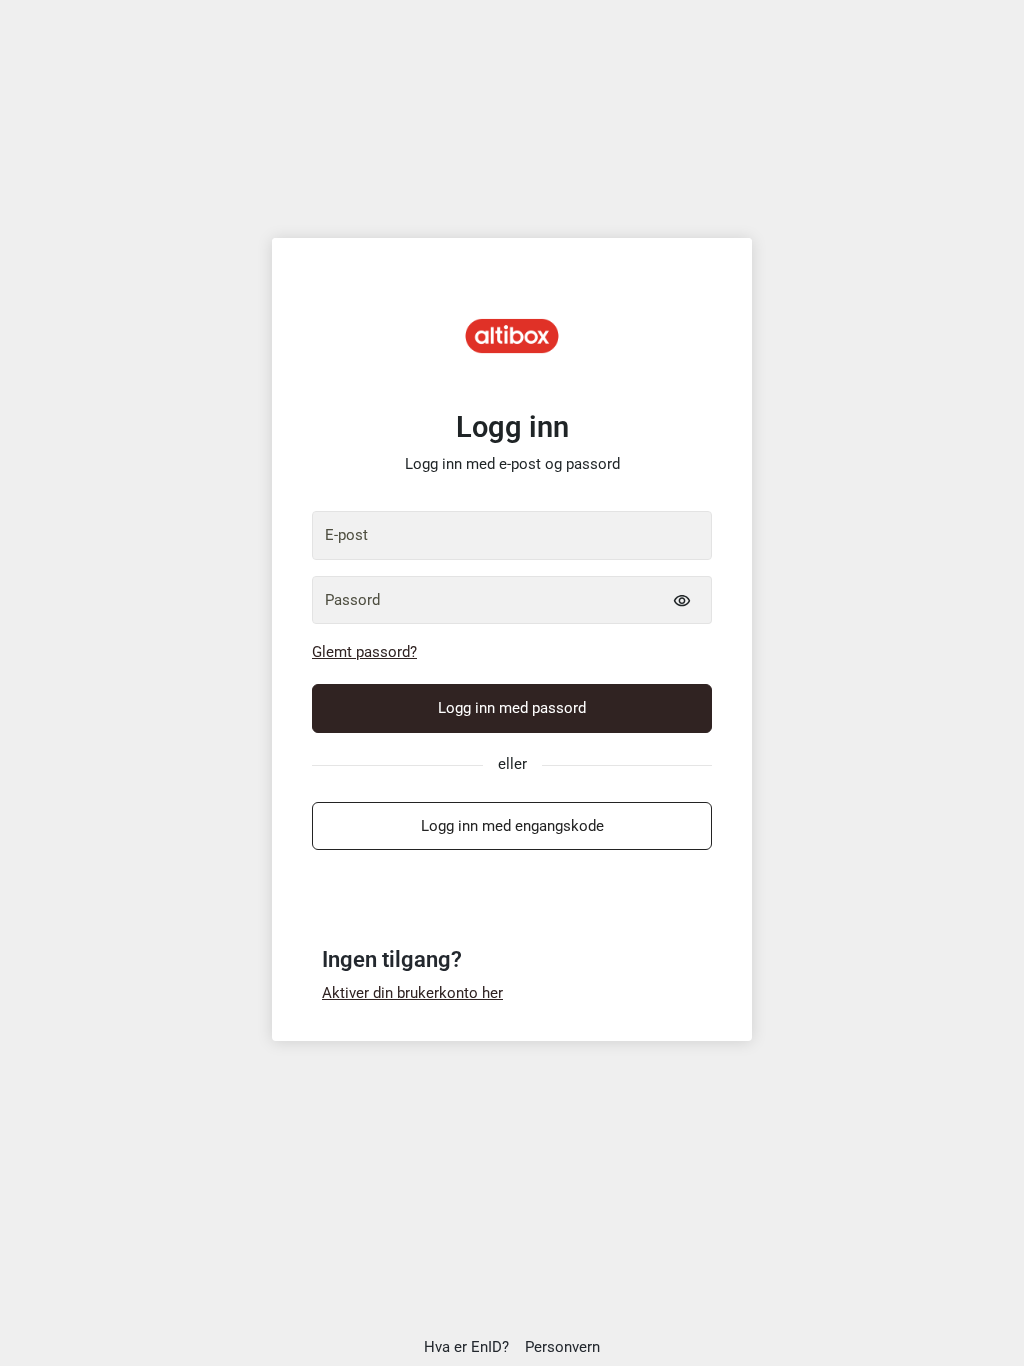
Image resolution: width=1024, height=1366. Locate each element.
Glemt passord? (364, 652)
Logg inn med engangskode (512, 826)
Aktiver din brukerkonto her (412, 993)
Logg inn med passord (512, 708)
